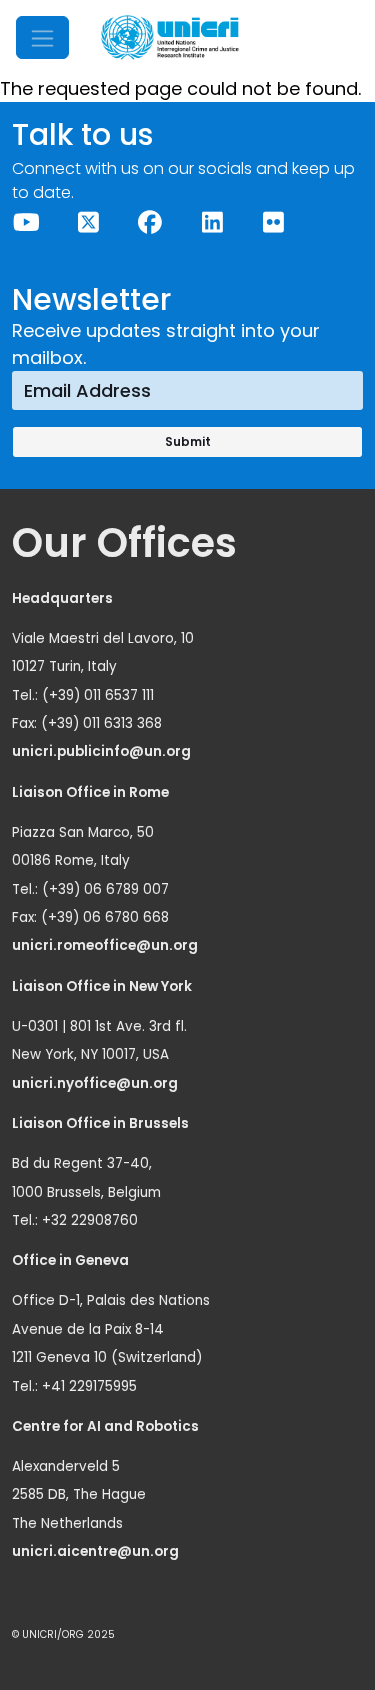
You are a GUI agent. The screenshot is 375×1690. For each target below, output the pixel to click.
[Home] (170, 37)
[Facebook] (151, 222)
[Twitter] (89, 222)
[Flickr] (274, 222)
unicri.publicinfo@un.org (103, 751)
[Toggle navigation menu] (42, 37)
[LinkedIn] (212, 222)
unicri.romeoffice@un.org (106, 945)
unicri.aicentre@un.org (97, 1551)
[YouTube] (27, 222)
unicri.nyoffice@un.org (96, 1083)
